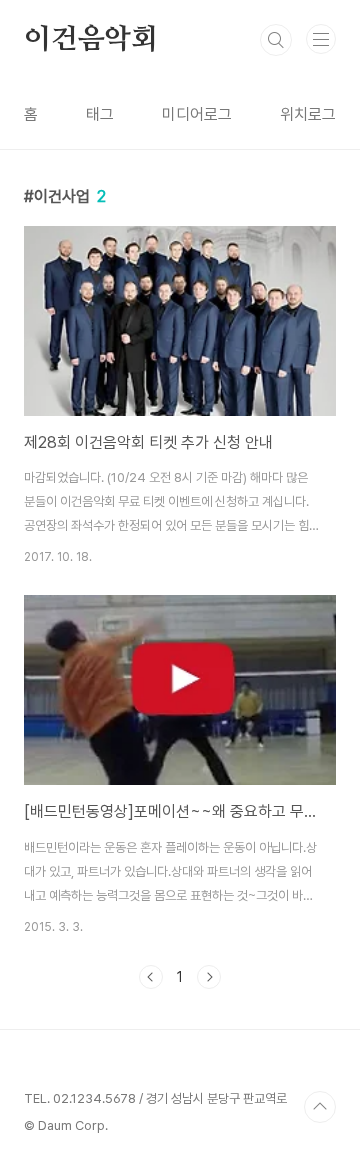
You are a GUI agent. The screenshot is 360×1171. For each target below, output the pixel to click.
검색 (276, 40)
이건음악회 (91, 40)
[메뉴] (321, 39)
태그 (100, 114)
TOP (320, 1107)
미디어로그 (197, 114)
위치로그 (308, 114)
